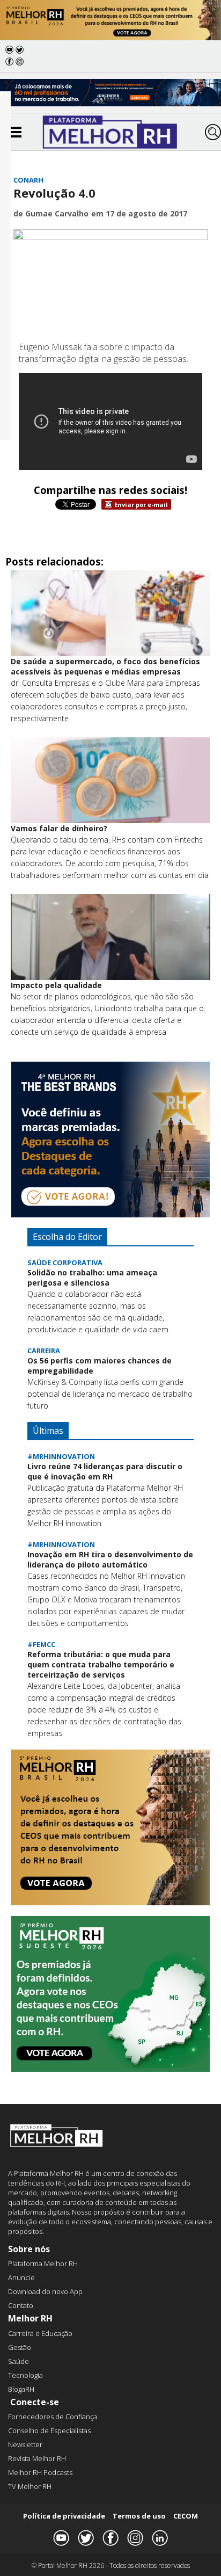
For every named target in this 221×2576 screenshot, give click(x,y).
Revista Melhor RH (37, 2458)
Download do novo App (45, 2291)
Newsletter (25, 2444)
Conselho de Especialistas (49, 2430)
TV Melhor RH (30, 2486)
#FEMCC (41, 1644)
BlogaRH (21, 2389)
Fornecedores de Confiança (53, 2417)
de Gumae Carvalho (51, 213)
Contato (21, 2305)
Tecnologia (25, 2375)
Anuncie (21, 2277)
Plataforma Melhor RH (43, 2263)
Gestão (20, 2347)
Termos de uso (139, 2516)
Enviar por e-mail (141, 505)
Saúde (19, 2361)
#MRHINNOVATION (61, 1456)
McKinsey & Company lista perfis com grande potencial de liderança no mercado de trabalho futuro (110, 1394)
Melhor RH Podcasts (40, 2472)
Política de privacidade (64, 2516)
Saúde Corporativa (65, 1262)
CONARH (28, 180)
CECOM (186, 2516)
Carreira (44, 1351)
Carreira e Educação (40, 2333)
